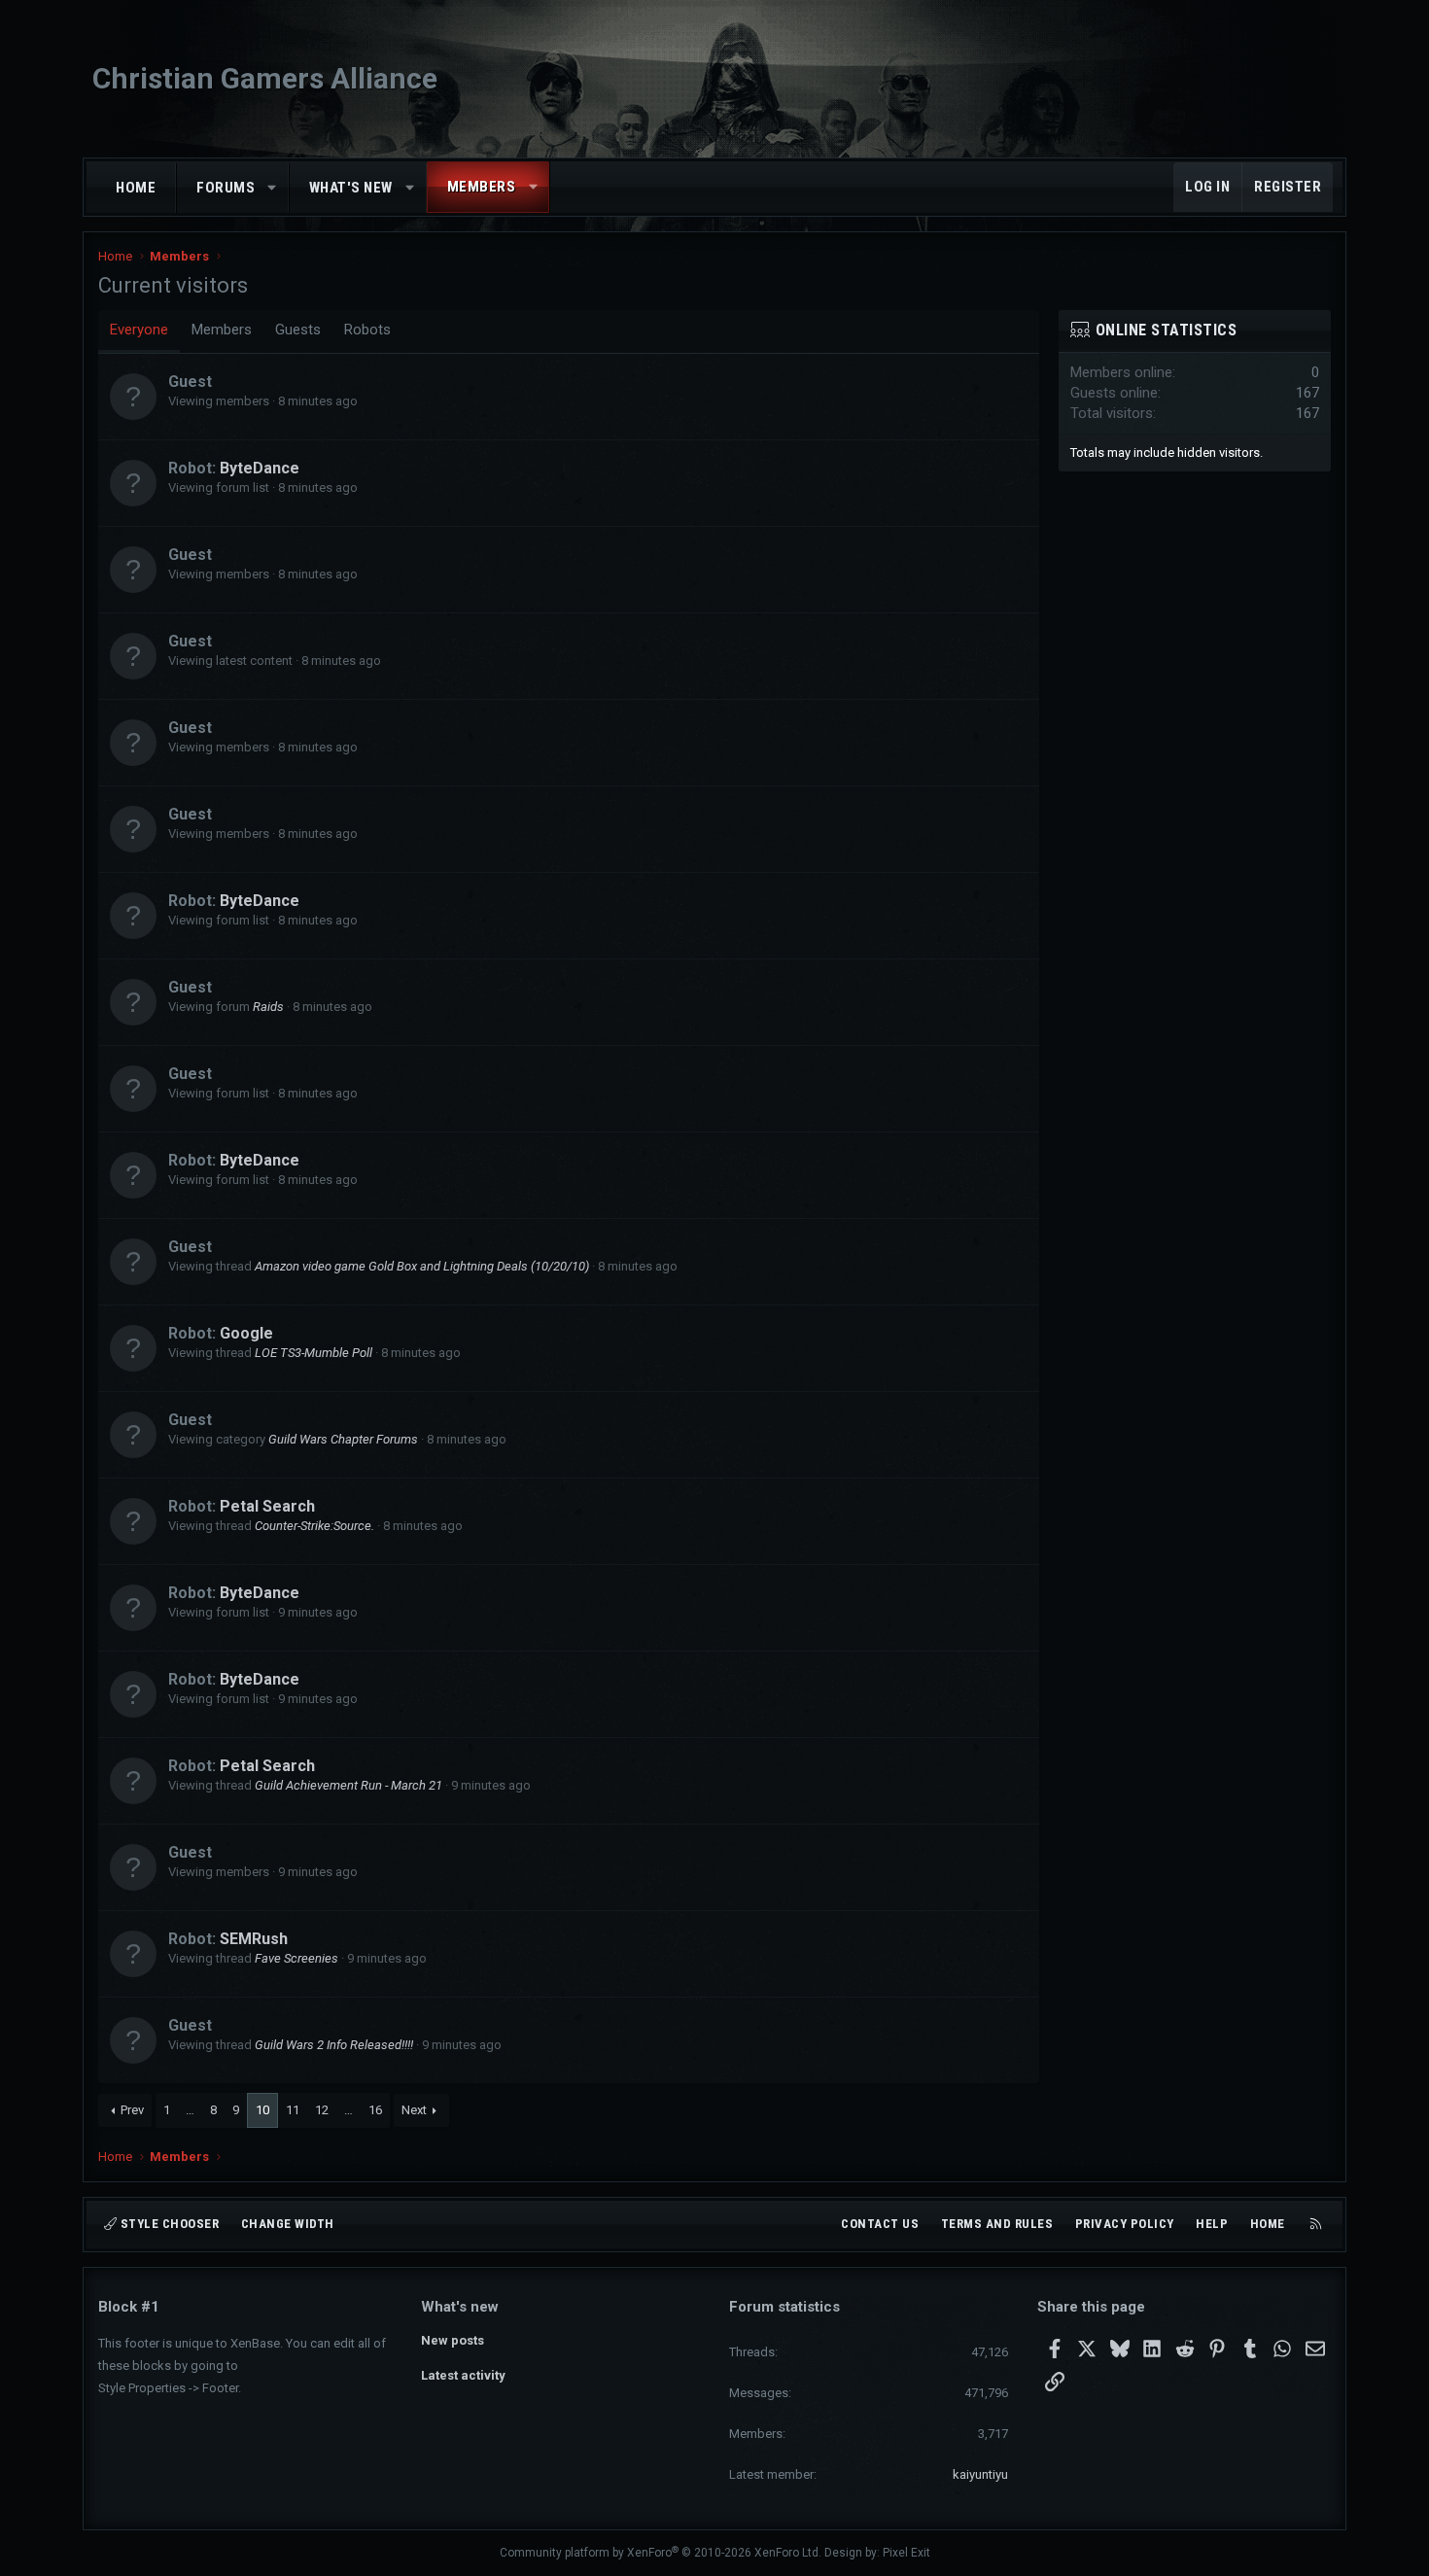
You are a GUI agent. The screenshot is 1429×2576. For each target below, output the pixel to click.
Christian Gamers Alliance (265, 78)
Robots (367, 330)
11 (293, 2110)
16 (375, 2110)
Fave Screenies (296, 1958)
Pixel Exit (906, 2553)
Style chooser (168, 2224)
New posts (453, 2340)
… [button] (190, 2110)
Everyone (139, 330)
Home (136, 188)
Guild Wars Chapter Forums (343, 1439)
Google (246, 1333)
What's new (351, 188)
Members (482, 187)
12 (322, 2110)
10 (262, 2110)
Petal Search (267, 1506)
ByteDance (260, 468)
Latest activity (463, 2375)
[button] (273, 188)
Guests (298, 330)
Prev (132, 2110)
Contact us (880, 2224)
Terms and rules (997, 2224)
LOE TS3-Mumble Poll (314, 1353)
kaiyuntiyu (980, 2474)
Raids (268, 1007)
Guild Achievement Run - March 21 (349, 1785)
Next (414, 2110)
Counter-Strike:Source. (314, 1526)
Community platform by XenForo (661, 2553)
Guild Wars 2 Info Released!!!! (334, 2045)
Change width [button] (288, 2224)
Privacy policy (1125, 2224)
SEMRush (254, 1939)
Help (1212, 2224)
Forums (226, 188)
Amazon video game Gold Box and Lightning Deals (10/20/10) (422, 1266)
